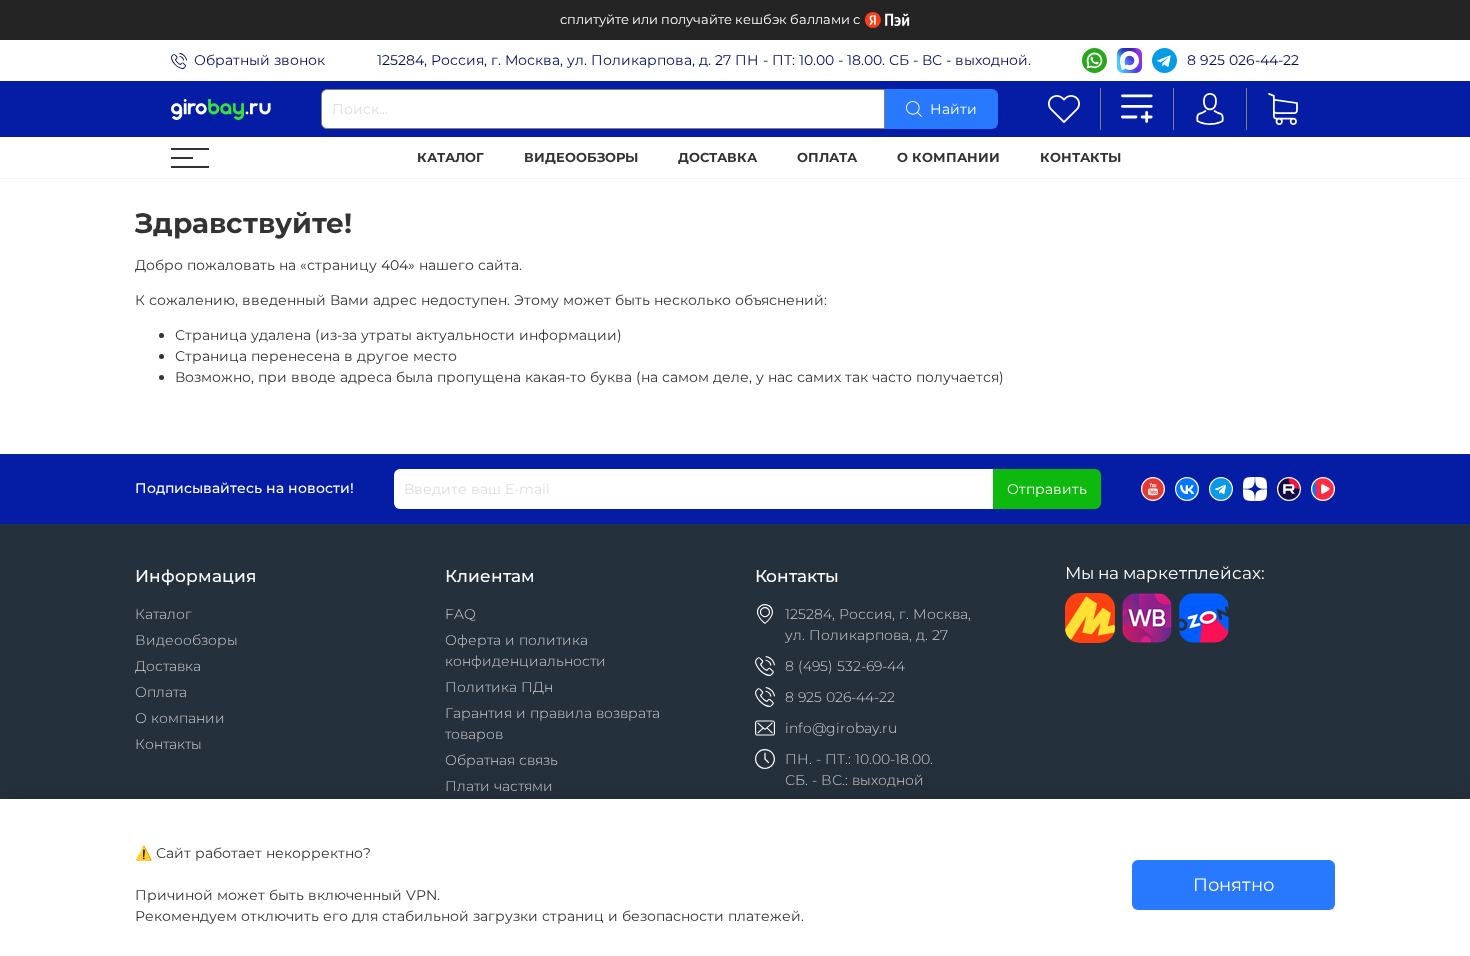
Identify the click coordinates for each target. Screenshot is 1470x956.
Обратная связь (501, 760)
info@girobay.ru (841, 728)
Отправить (1047, 489)
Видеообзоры (581, 157)
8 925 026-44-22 (1243, 60)
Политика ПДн (499, 687)
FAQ (460, 614)
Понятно (1233, 884)
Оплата (827, 157)
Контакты (1080, 157)
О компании (948, 157)
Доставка (717, 157)
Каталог (450, 157)
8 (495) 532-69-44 (845, 666)
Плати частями (499, 786)
